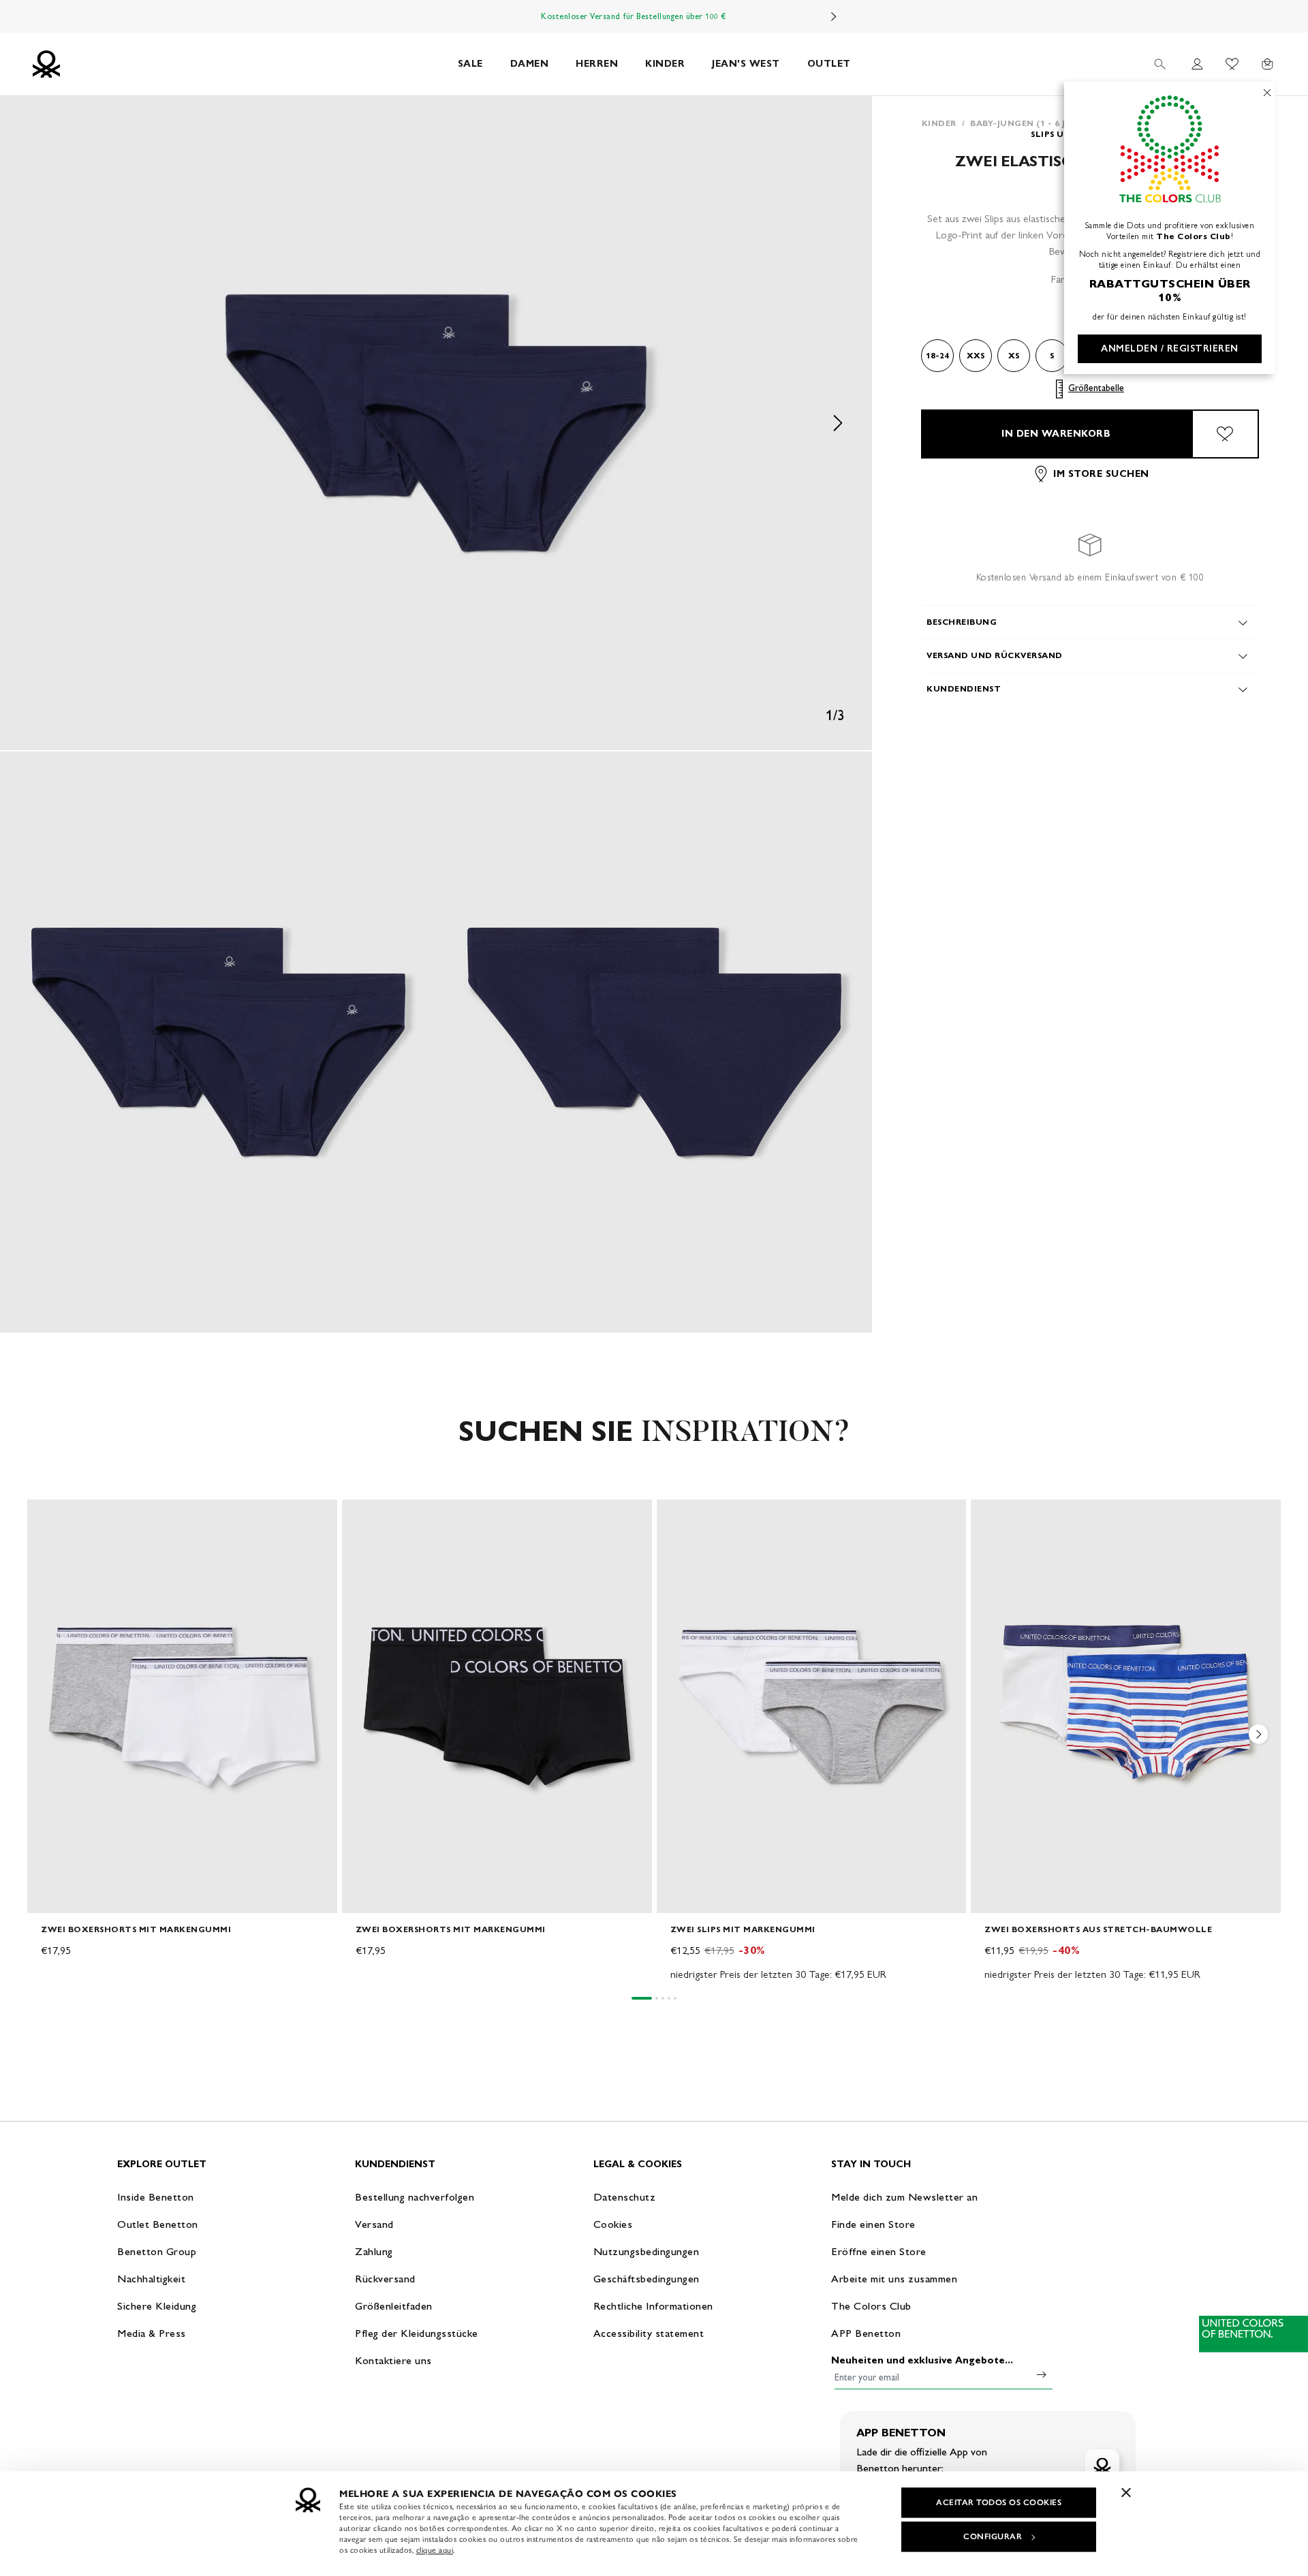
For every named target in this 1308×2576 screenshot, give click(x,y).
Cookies (613, 2224)
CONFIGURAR (993, 2536)
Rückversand (385, 2279)
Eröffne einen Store (879, 2251)
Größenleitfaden (394, 2306)
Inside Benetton (156, 2197)
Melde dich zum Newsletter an (904, 2197)
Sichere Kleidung (157, 2306)
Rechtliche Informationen (653, 2306)
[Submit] (1042, 2374)
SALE (470, 64)
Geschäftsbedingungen (647, 2279)
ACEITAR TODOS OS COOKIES (999, 2502)
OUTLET (829, 64)
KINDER (665, 64)
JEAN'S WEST (746, 64)
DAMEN (530, 64)
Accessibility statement (649, 2333)
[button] (436, 423)
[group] (182, 1741)
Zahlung (374, 2251)
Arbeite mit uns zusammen (894, 2279)
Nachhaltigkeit (151, 2279)
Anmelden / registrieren (1170, 348)
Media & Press (152, 2333)
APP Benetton (866, 2333)
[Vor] (834, 16)
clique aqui (435, 2550)
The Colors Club (871, 2306)
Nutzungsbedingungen (647, 2251)
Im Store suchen (1101, 474)
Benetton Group (157, 2251)
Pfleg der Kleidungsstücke (417, 2333)
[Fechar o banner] (1126, 2492)
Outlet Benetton (158, 2224)
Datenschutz (625, 2197)
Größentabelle (1096, 389)
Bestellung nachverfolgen (415, 2197)
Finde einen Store (873, 2224)
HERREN (597, 64)
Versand (374, 2224)
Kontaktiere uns (393, 2360)
